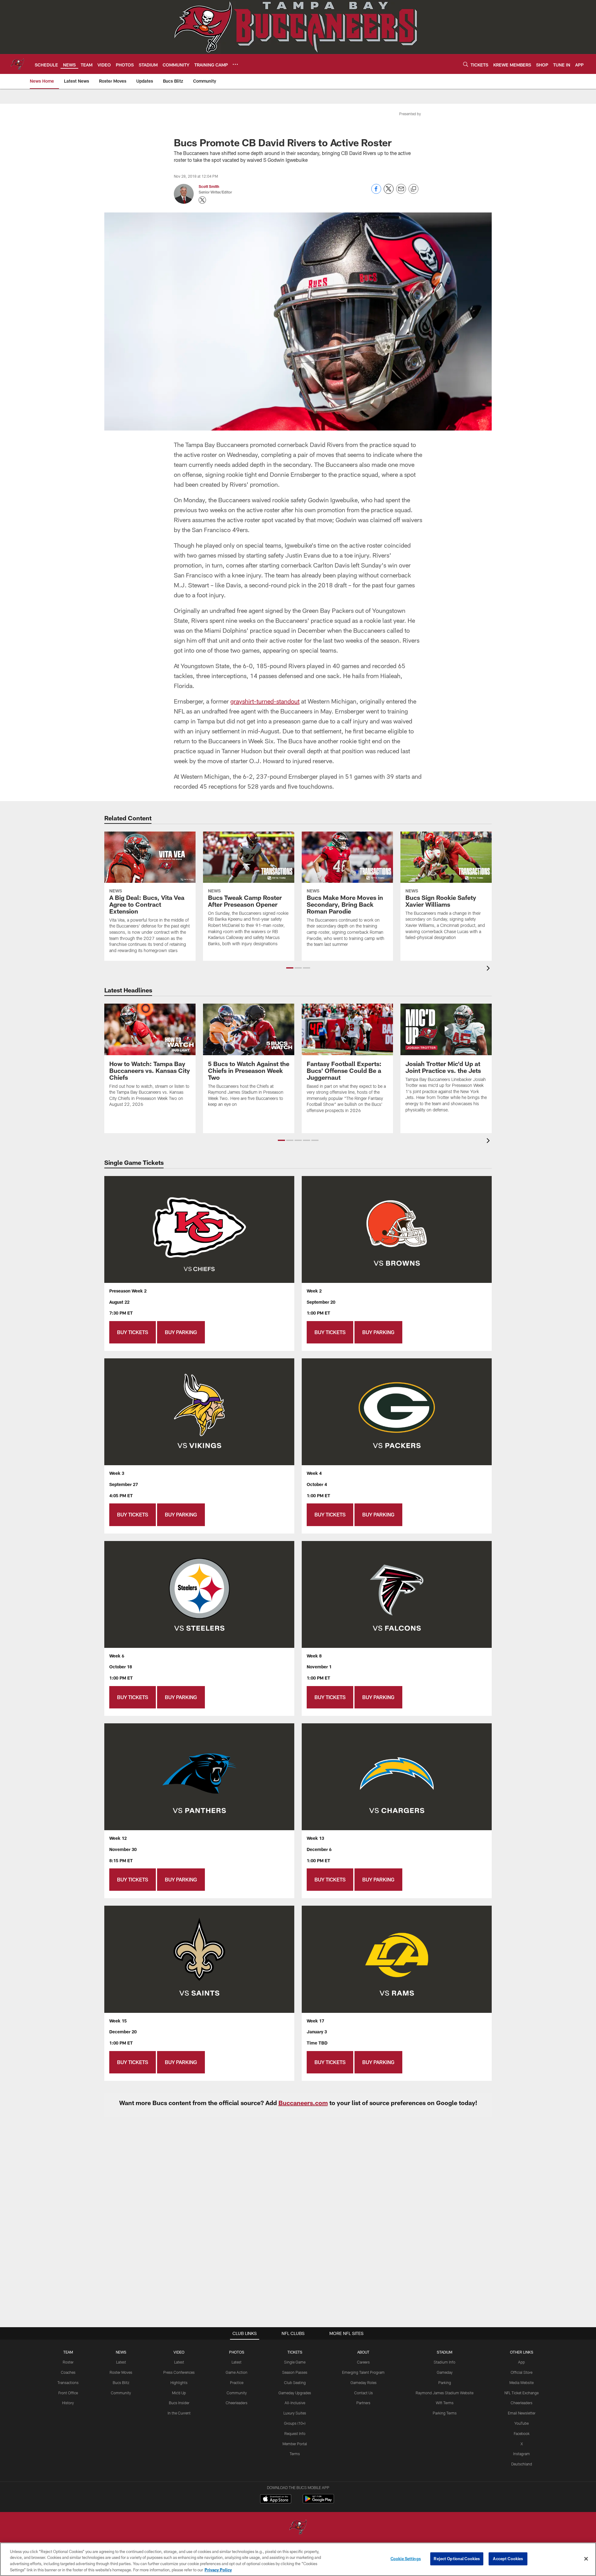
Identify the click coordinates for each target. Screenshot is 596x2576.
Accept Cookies (508, 2559)
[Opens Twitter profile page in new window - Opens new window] (202, 200)
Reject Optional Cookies (457, 2559)
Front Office (68, 2393)
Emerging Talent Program (363, 2372)
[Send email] (401, 192)
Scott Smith (209, 186)
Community (121, 2393)
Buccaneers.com (303, 2103)
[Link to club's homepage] (17, 64)
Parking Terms (445, 2413)
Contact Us (363, 2393)
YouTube (521, 2423)
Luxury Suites (295, 2413)
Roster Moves (121, 2372)
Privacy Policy (218, 2569)
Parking (445, 2382)
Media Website (521, 2382)
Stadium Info (445, 2362)
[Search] (466, 64)
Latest (121, 2362)
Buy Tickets (133, 1332)
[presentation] (489, 969)
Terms (295, 2454)
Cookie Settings (406, 2559)
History (68, 2403)
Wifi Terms (445, 2403)
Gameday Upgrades (295, 2393)
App (521, 2362)
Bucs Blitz (121, 2382)
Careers (363, 2362)
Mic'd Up (179, 2393)
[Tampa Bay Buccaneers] (298, 2528)
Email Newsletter (522, 2413)
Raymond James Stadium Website (445, 2393)
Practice (237, 2382)
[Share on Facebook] (376, 192)
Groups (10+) (295, 2423)
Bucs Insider (179, 2403)
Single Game (295, 2362)
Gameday (445, 2372)
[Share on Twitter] (389, 192)
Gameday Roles (363, 2382)
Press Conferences (179, 2372)
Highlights (179, 2382)
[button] (290, 968)
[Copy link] (413, 189)
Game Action (237, 2372)
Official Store (521, 2372)
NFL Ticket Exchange (521, 2393)
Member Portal (295, 2444)
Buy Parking (181, 1332)
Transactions (68, 2382)
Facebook (522, 2433)
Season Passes (295, 2372)
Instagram (521, 2454)
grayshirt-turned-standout (265, 701)
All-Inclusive (295, 2403)
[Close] (586, 2559)
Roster (68, 2362)
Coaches (68, 2372)
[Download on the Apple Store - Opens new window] (276, 2500)
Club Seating (295, 2382)
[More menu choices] (235, 64)
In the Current (179, 2413)
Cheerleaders (237, 2403)
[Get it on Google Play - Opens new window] (318, 2502)
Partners (363, 2403)
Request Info (295, 2433)
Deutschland (522, 2464)
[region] (298, 2559)
